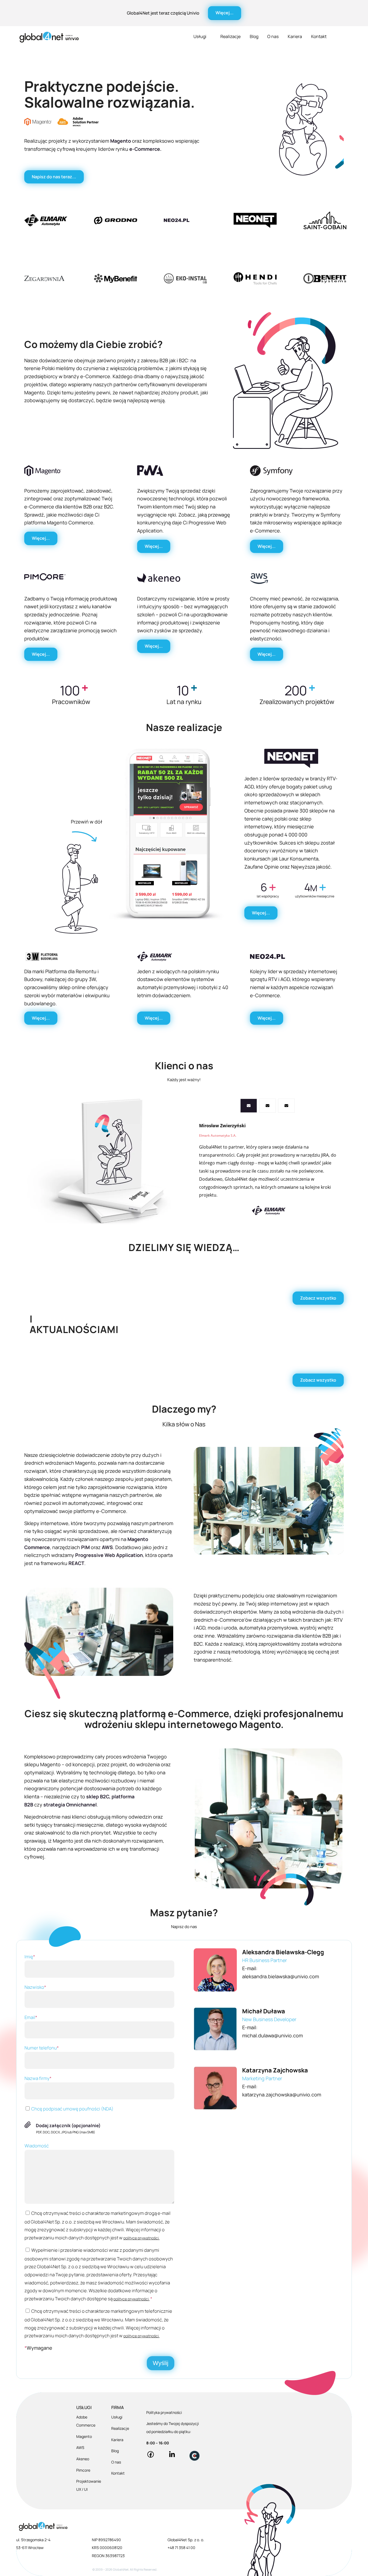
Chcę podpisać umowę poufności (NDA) (72, 2109)
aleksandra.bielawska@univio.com (281, 1976)
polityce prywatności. (141, 2238)
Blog (254, 36)
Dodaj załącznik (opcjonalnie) (68, 2125)
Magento (84, 2436)
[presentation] (249, 1106)
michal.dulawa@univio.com (272, 2035)
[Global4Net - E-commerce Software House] (49, 37)
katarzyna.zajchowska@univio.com (282, 2095)
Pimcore (83, 2470)
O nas (273, 36)
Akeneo (83, 2459)
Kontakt (319, 36)
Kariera (295, 36)
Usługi (200, 36)
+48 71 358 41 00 (181, 2548)
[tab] (249, 1106)
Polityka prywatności (164, 2412)
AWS (80, 2447)
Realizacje (230, 36)
